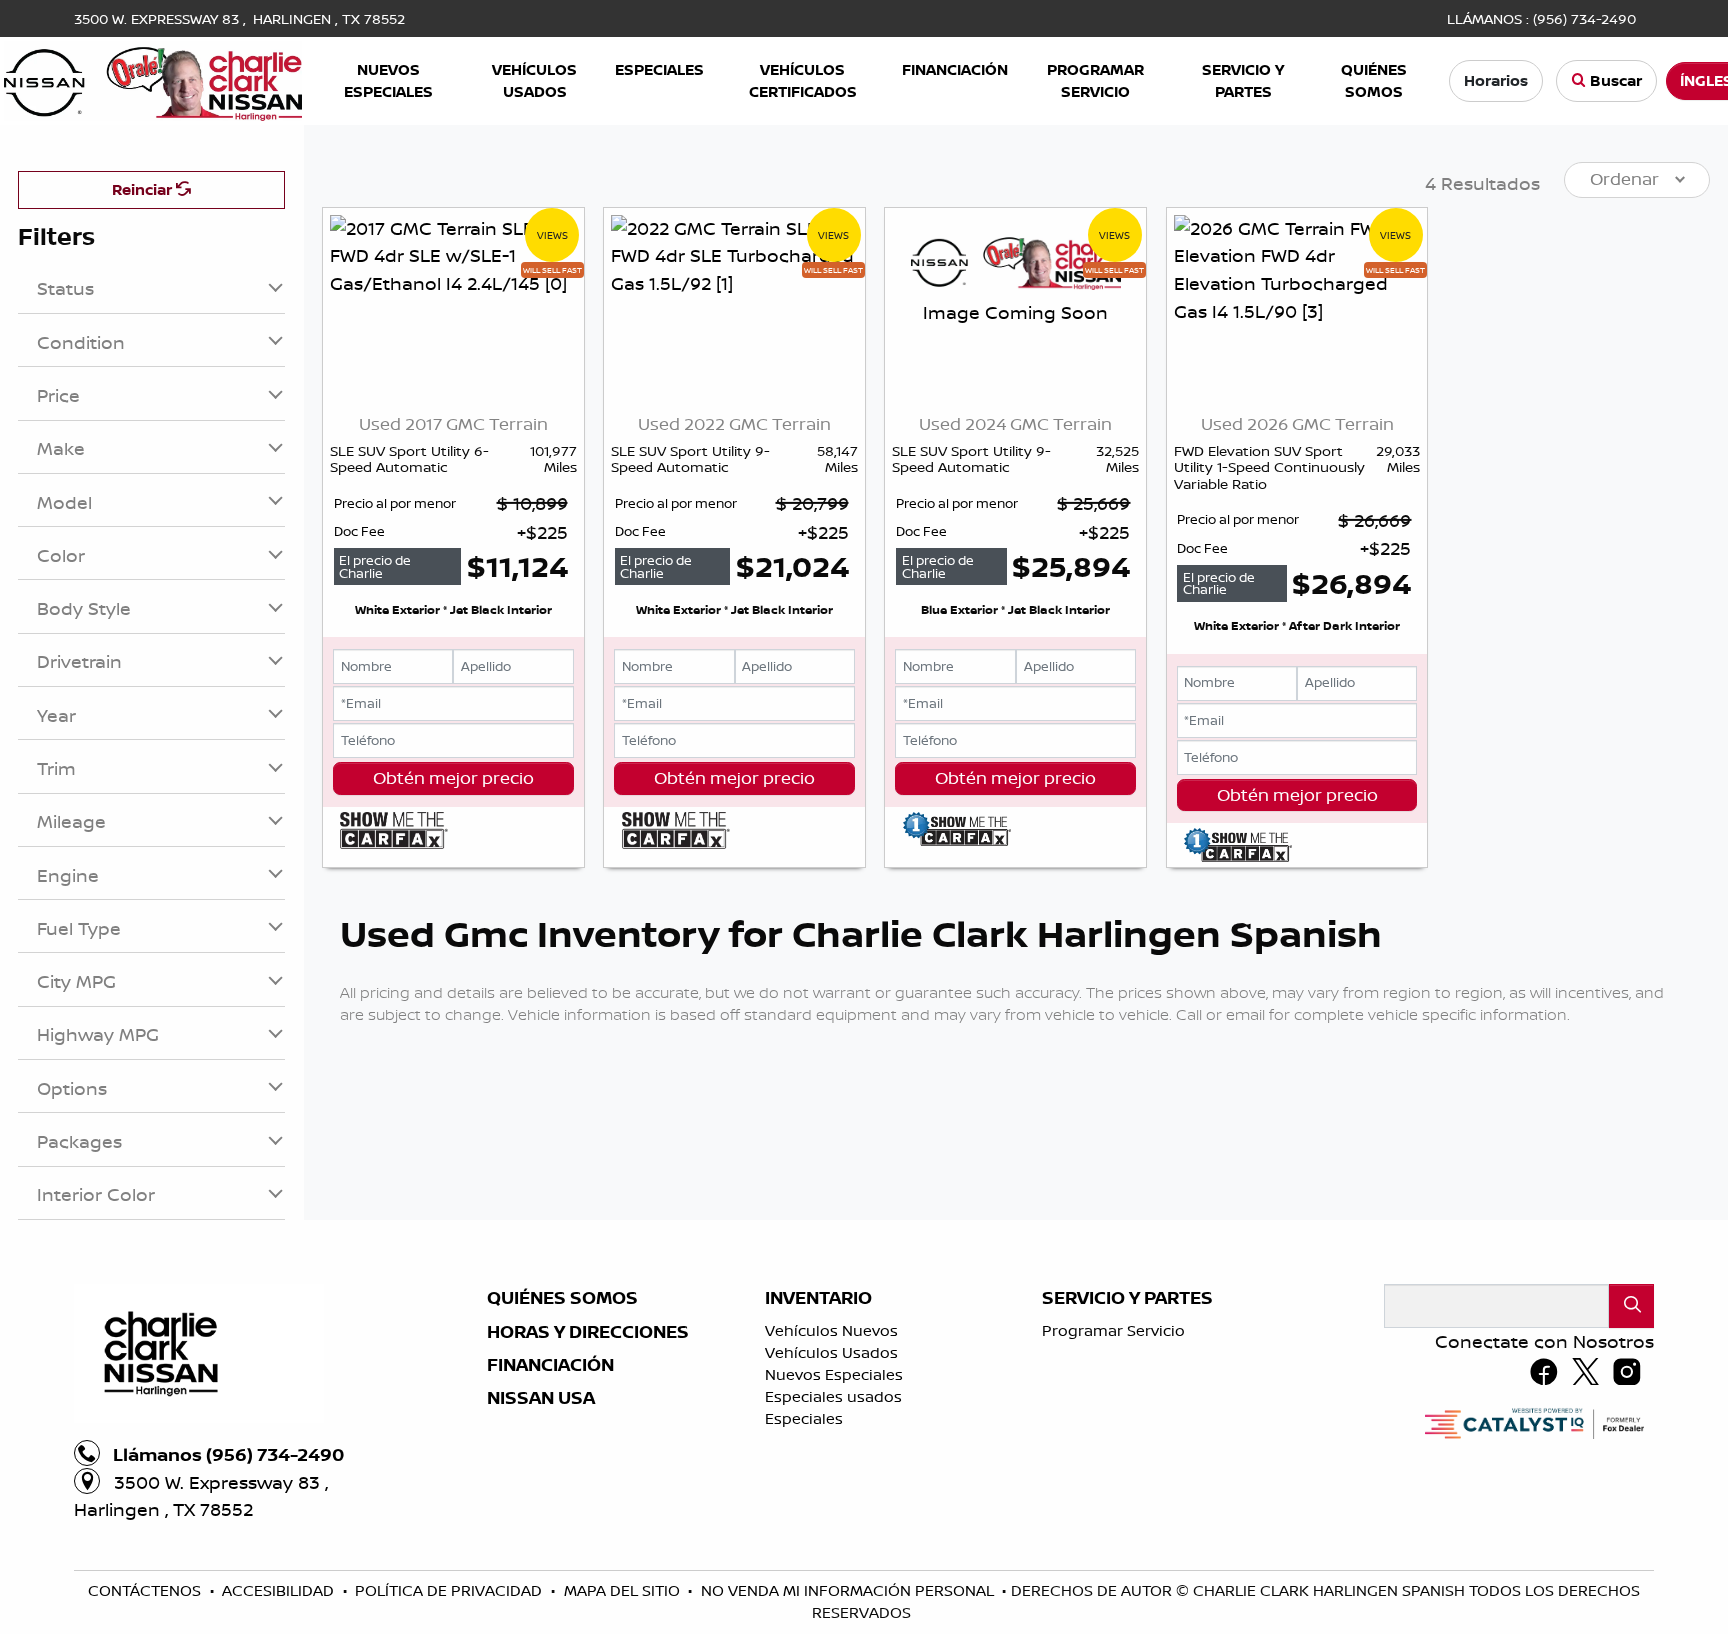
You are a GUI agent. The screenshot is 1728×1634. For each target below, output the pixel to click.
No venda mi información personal (849, 1590)
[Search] (1631, 1305)
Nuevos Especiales (834, 1374)
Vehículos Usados (831, 1352)
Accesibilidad (280, 1590)
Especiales (804, 1418)
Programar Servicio (1113, 1330)
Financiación (550, 1365)
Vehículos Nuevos (831, 1330)
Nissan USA (541, 1398)
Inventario (818, 1298)
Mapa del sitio (624, 1590)
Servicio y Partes (1127, 1298)
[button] (388, 81)
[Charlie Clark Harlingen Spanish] (153, 79)
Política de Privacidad (450, 1590)
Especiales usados (833, 1396)
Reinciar (144, 189)
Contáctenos (146, 1590)
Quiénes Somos (562, 1298)
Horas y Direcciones (588, 1332)
